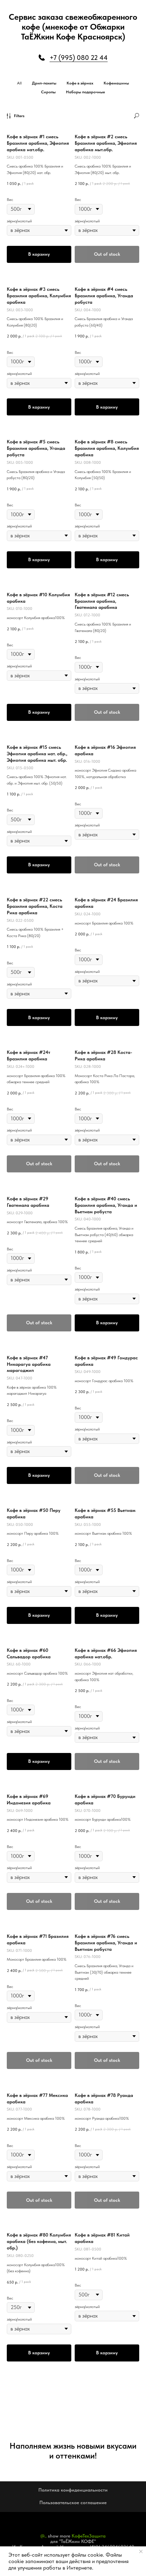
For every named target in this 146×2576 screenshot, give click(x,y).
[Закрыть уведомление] (141, 2551)
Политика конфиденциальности (73, 2490)
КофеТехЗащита (89, 2536)
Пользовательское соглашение (73, 2502)
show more (59, 2536)
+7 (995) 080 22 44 (79, 58)
